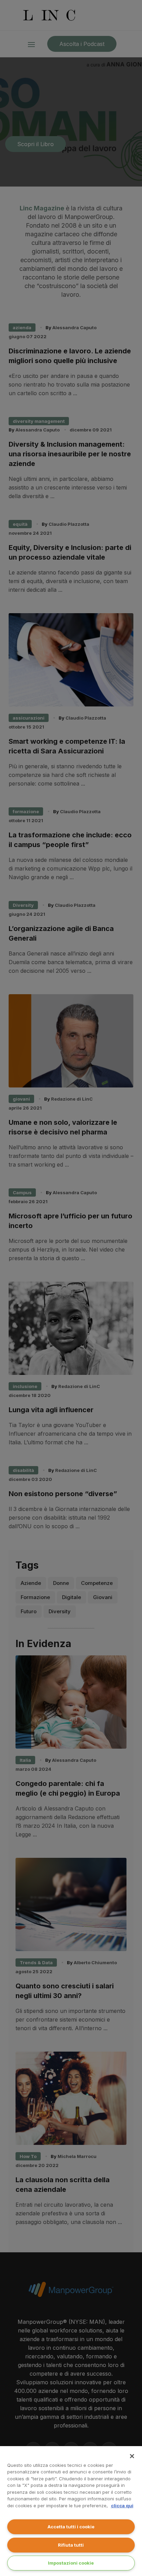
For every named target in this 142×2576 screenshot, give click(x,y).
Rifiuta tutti (71, 2545)
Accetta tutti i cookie (71, 2527)
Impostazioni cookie (71, 2563)
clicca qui (122, 2506)
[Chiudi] (132, 2456)
